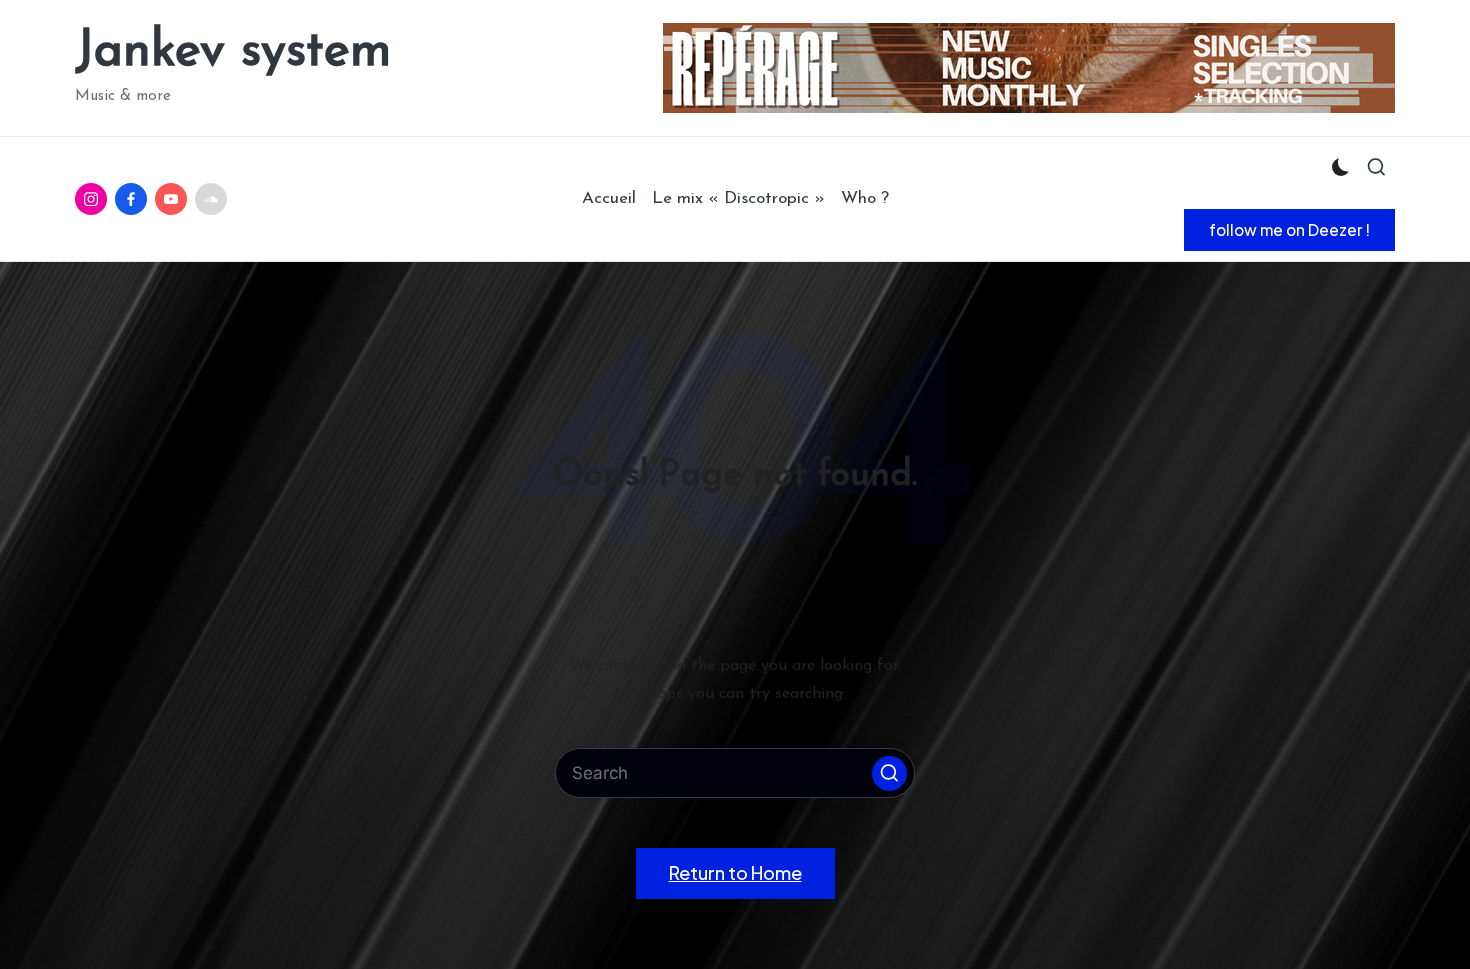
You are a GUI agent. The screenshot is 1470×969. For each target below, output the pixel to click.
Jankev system (233, 52)
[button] (1289, 230)
